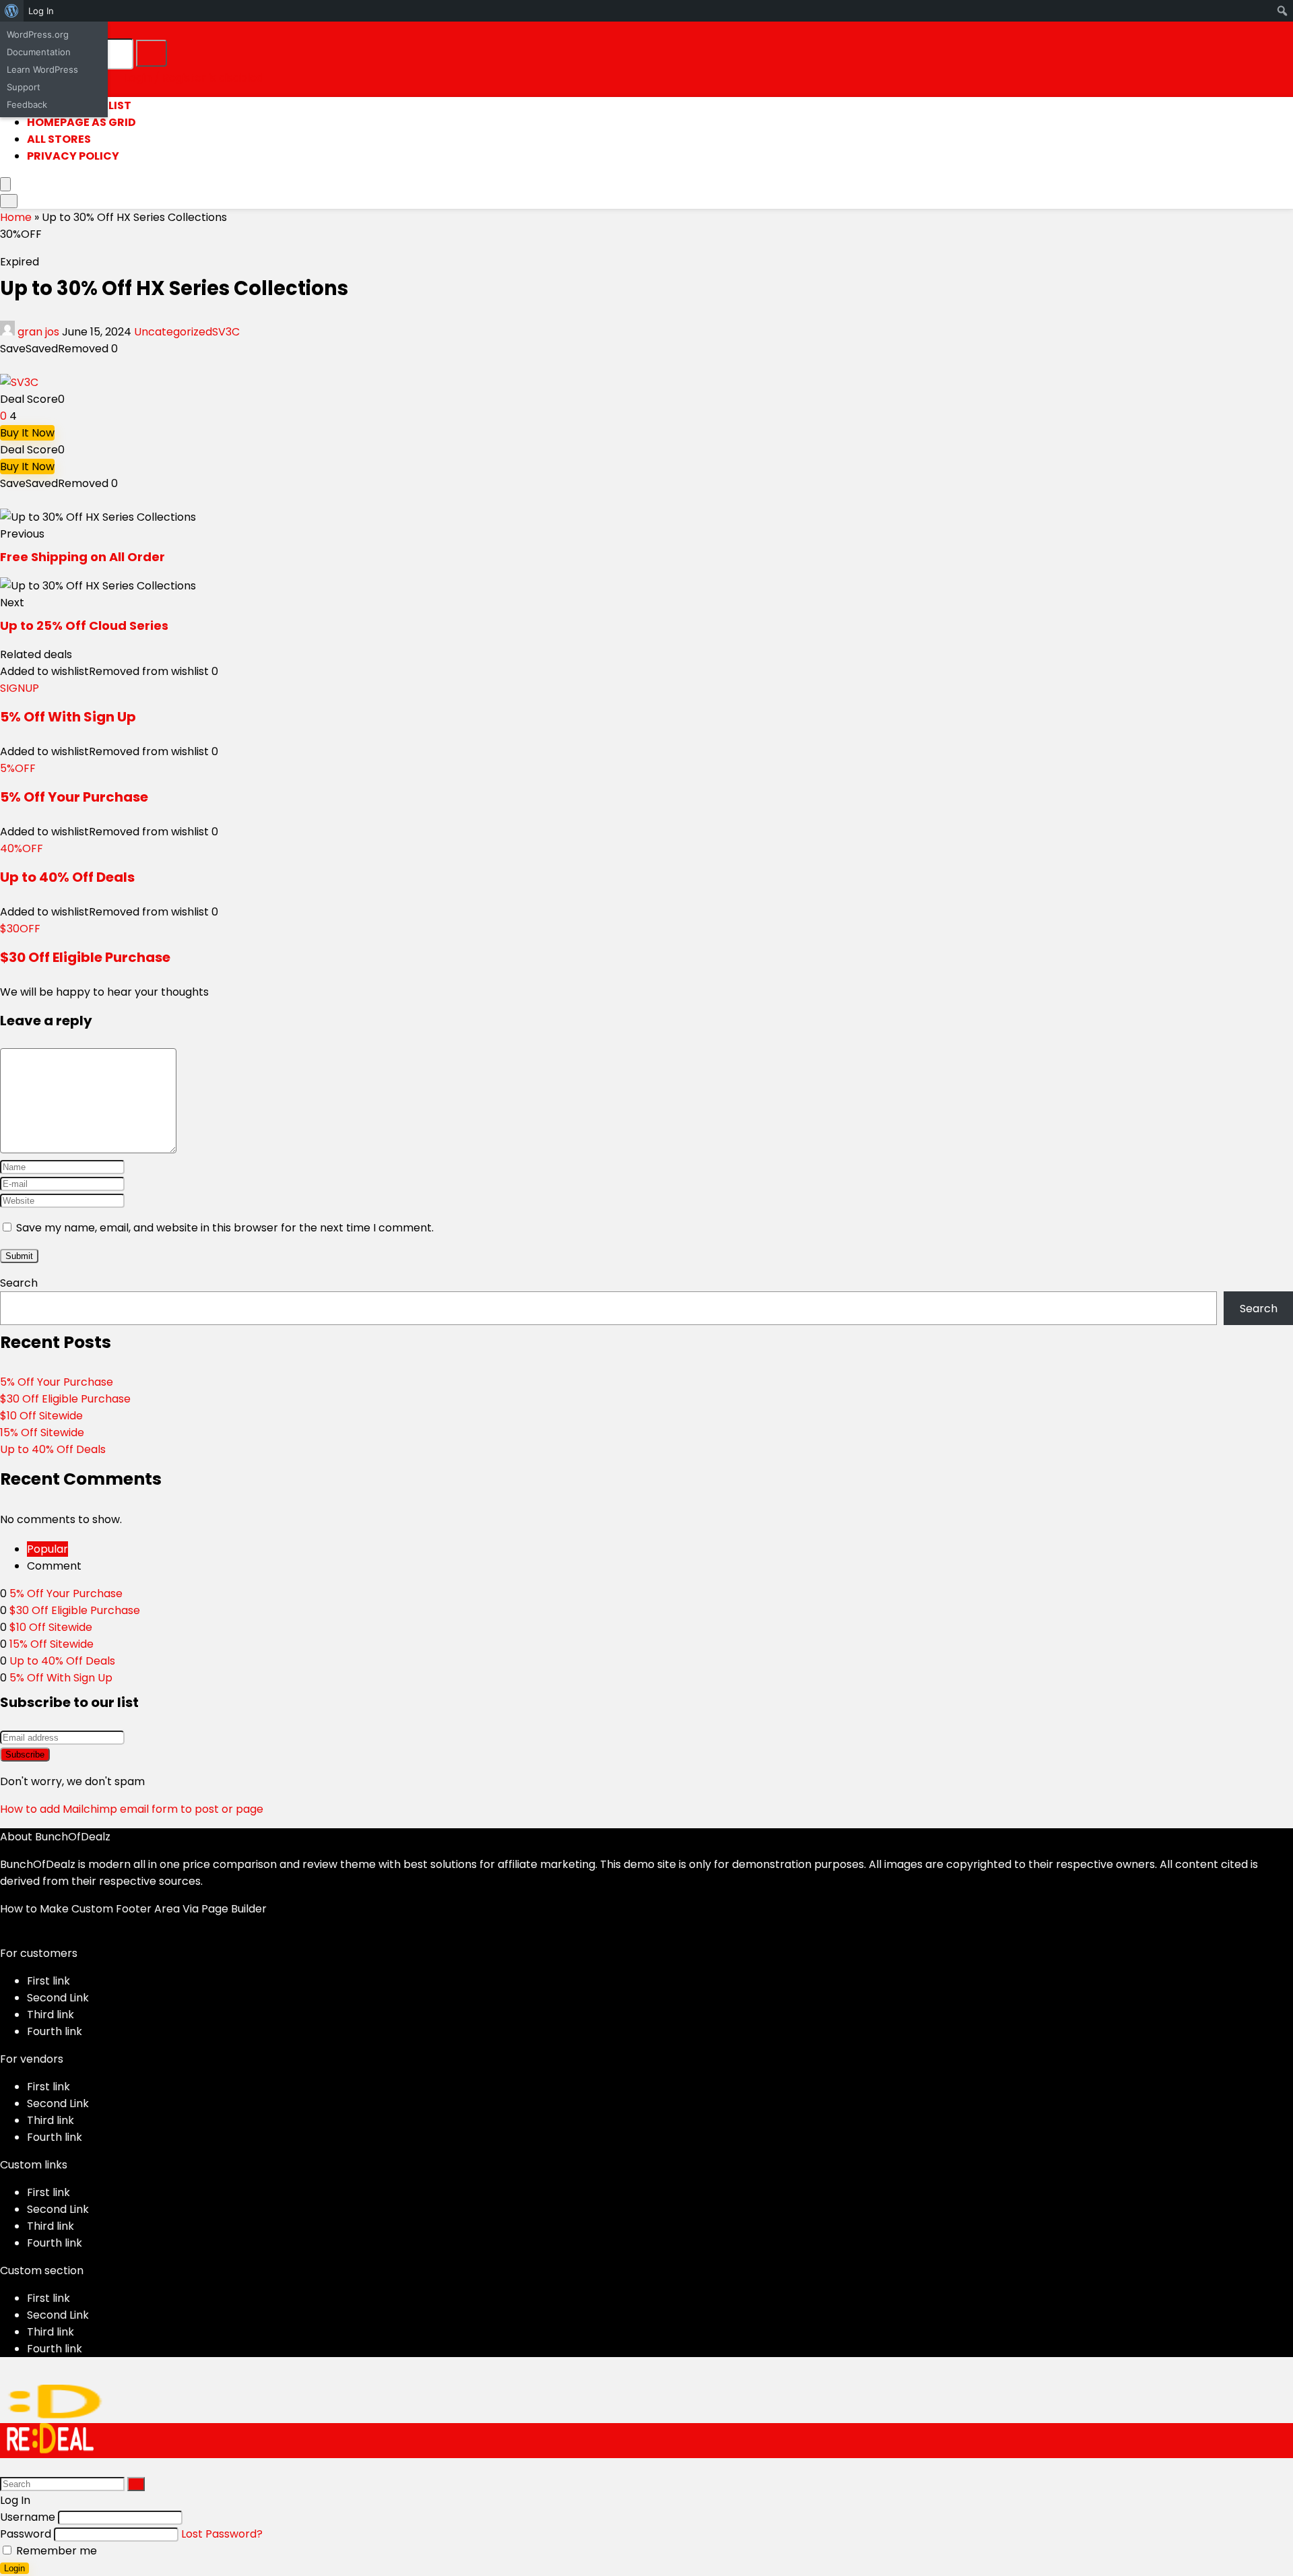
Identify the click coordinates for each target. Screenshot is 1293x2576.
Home (16, 217)
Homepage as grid (81, 122)
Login (14, 2568)
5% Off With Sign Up (68, 717)
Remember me (55, 2551)
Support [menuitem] (24, 87)
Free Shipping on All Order (82, 557)
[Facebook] (4, 1936)
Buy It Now (27, 433)
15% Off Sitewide (42, 1432)
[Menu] (5, 184)
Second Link (58, 1998)
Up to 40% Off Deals (67, 877)
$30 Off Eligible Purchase (85, 957)
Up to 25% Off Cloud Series (84, 625)
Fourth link (55, 2031)
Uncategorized (173, 332)
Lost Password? (222, 2534)
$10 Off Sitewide (41, 1416)
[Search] (152, 53)
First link (48, 1981)
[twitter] (15, 1936)
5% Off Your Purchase (74, 797)
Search (19, 1283)
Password (26, 2534)
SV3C (226, 332)
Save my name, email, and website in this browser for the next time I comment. (225, 1228)
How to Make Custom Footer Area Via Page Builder (133, 1909)
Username (28, 2517)
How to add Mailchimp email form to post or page (132, 1809)
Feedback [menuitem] (27, 104)
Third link (51, 2015)
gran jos (38, 332)
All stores (59, 139)
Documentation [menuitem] (39, 52)
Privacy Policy (73, 156)
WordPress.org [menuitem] (38, 34)
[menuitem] (12, 11)
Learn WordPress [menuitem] (42, 69)
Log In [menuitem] (41, 11)
